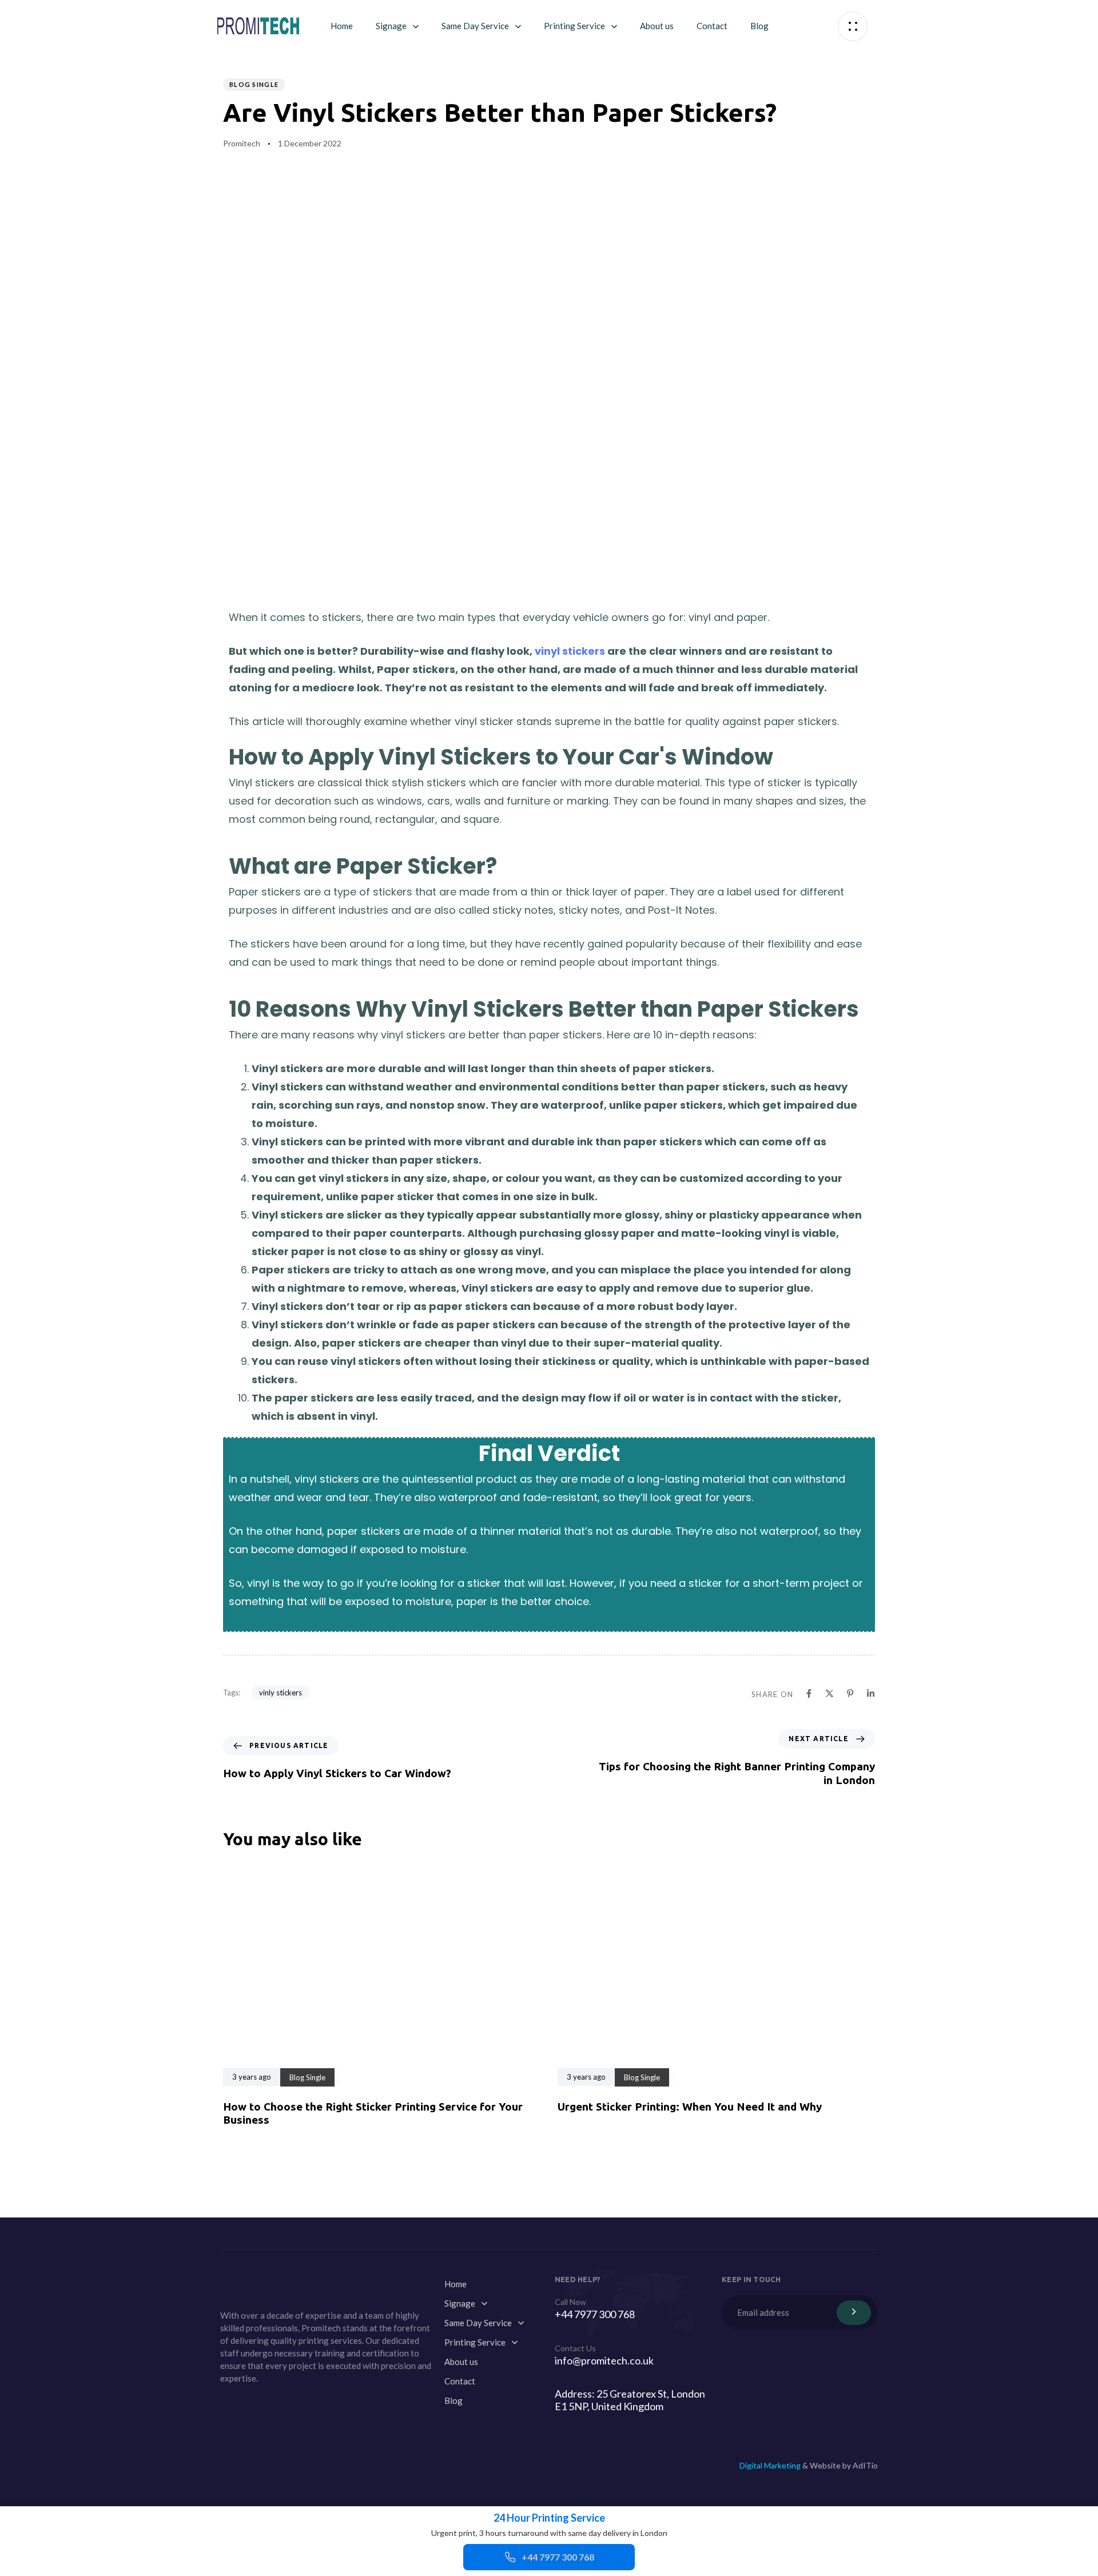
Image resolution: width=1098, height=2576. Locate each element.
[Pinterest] (254, 2404)
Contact (712, 26)
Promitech (242, 143)
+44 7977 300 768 (558, 2557)
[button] (853, 26)
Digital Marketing (770, 2465)
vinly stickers (281, 1693)
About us (657, 26)
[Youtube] (227, 2404)
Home (342, 26)
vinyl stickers (570, 651)
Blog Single (254, 84)
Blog (759, 26)
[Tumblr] (282, 2404)
